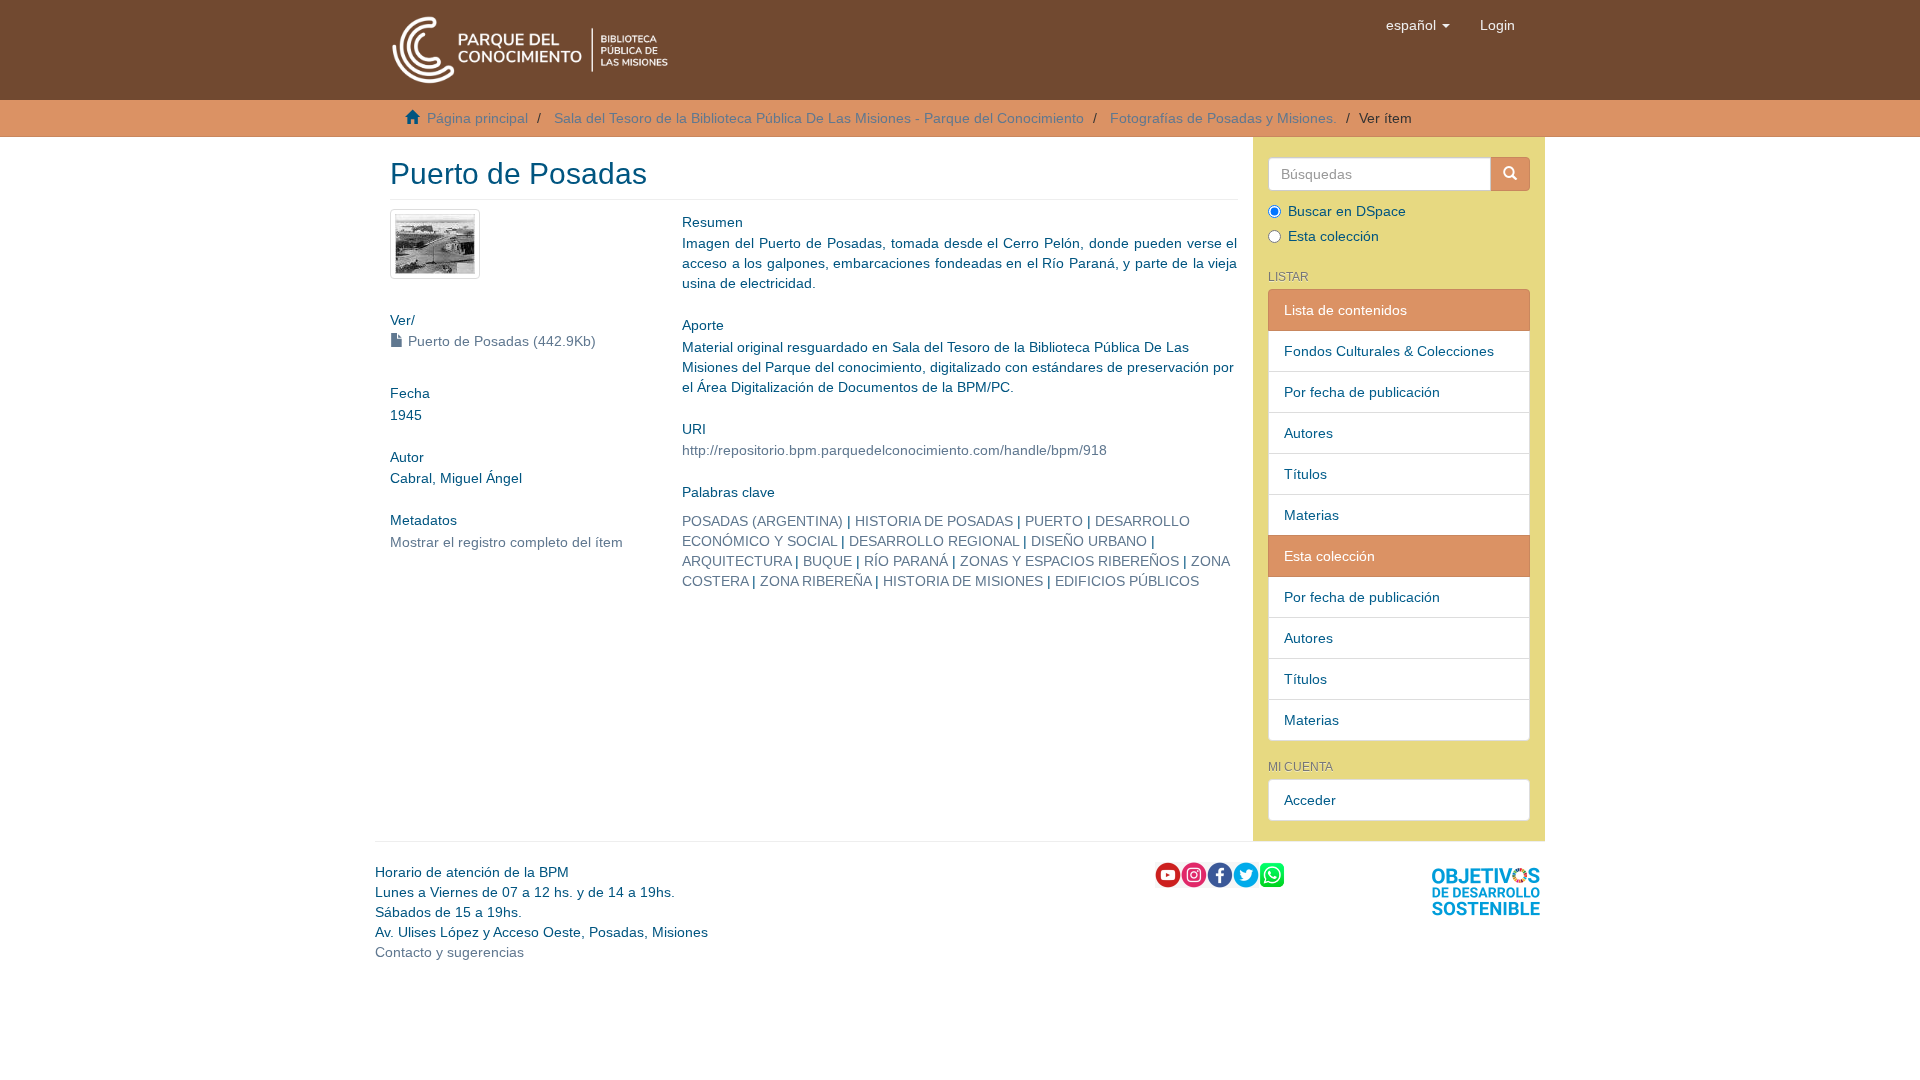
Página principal (477, 118)
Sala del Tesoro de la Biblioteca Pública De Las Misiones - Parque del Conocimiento (819, 118)
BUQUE (827, 561)
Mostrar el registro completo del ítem (506, 542)
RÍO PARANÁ (906, 561)
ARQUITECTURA (736, 561)
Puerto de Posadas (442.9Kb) (500, 341)
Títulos (1305, 474)
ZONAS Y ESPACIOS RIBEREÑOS (1069, 561)
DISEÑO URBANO (1089, 541)
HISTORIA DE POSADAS (934, 521)
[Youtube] (1168, 874)
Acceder (1310, 800)
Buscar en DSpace (1347, 211)
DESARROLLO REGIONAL (934, 541)
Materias (1311, 515)
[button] (1418, 25)
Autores (1308, 433)
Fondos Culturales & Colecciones (1389, 351)
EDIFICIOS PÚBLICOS (1127, 581)
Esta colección (1333, 236)
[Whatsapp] (1272, 874)
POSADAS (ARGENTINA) (762, 521)
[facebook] (1220, 874)
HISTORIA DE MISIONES (963, 581)
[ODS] (1486, 891)
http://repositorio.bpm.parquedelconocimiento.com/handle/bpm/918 (894, 450)
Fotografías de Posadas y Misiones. (1223, 118)
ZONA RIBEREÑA (815, 581)
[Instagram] (1194, 874)
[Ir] (1510, 174)
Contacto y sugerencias (449, 952)
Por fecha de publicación (1362, 392)
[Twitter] (1246, 874)
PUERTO (1054, 521)
